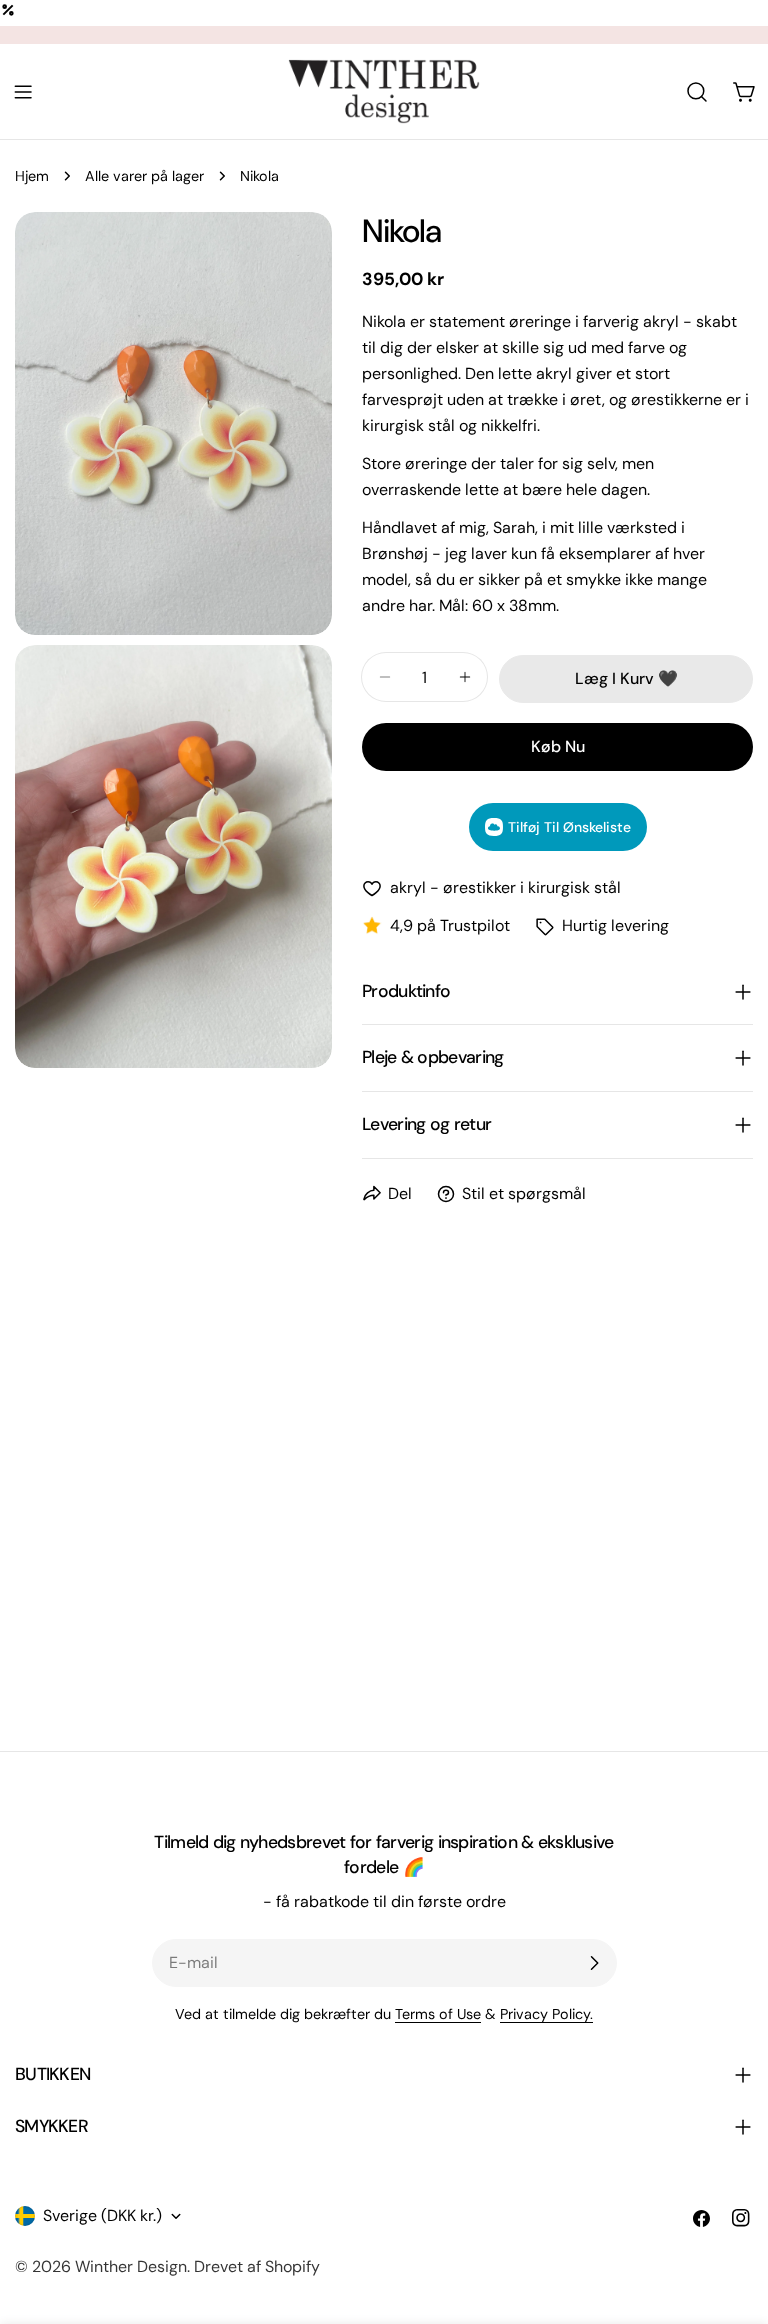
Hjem (32, 176)
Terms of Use (438, 2014)
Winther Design (131, 2266)
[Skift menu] (23, 92)
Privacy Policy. (546, 2014)
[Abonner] (594, 1963)
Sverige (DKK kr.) (102, 2215)
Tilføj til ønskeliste (569, 827)
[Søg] (697, 92)
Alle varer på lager (144, 176)
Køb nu (558, 746)
